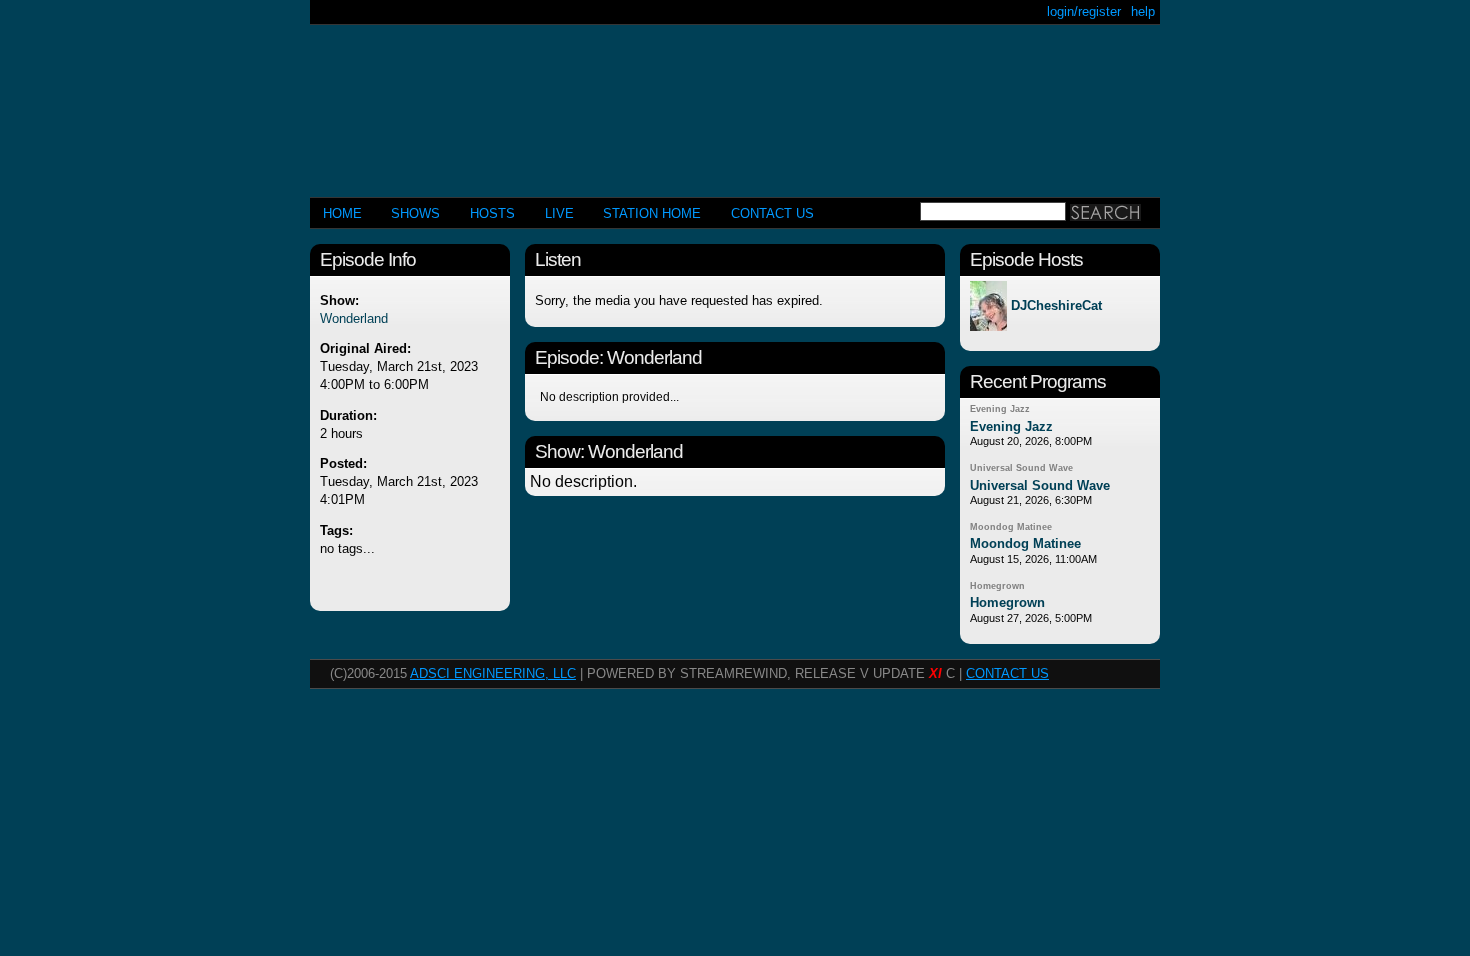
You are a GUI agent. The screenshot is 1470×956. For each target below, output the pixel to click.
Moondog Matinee (1011, 527)
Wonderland (354, 318)
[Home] (735, 102)
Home (342, 213)
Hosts (492, 213)
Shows (415, 213)
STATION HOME (652, 213)
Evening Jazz (1000, 409)
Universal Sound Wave (1021, 468)
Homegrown (997, 586)
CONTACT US (772, 213)
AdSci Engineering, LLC (493, 673)
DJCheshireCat (1056, 306)
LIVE (559, 213)
